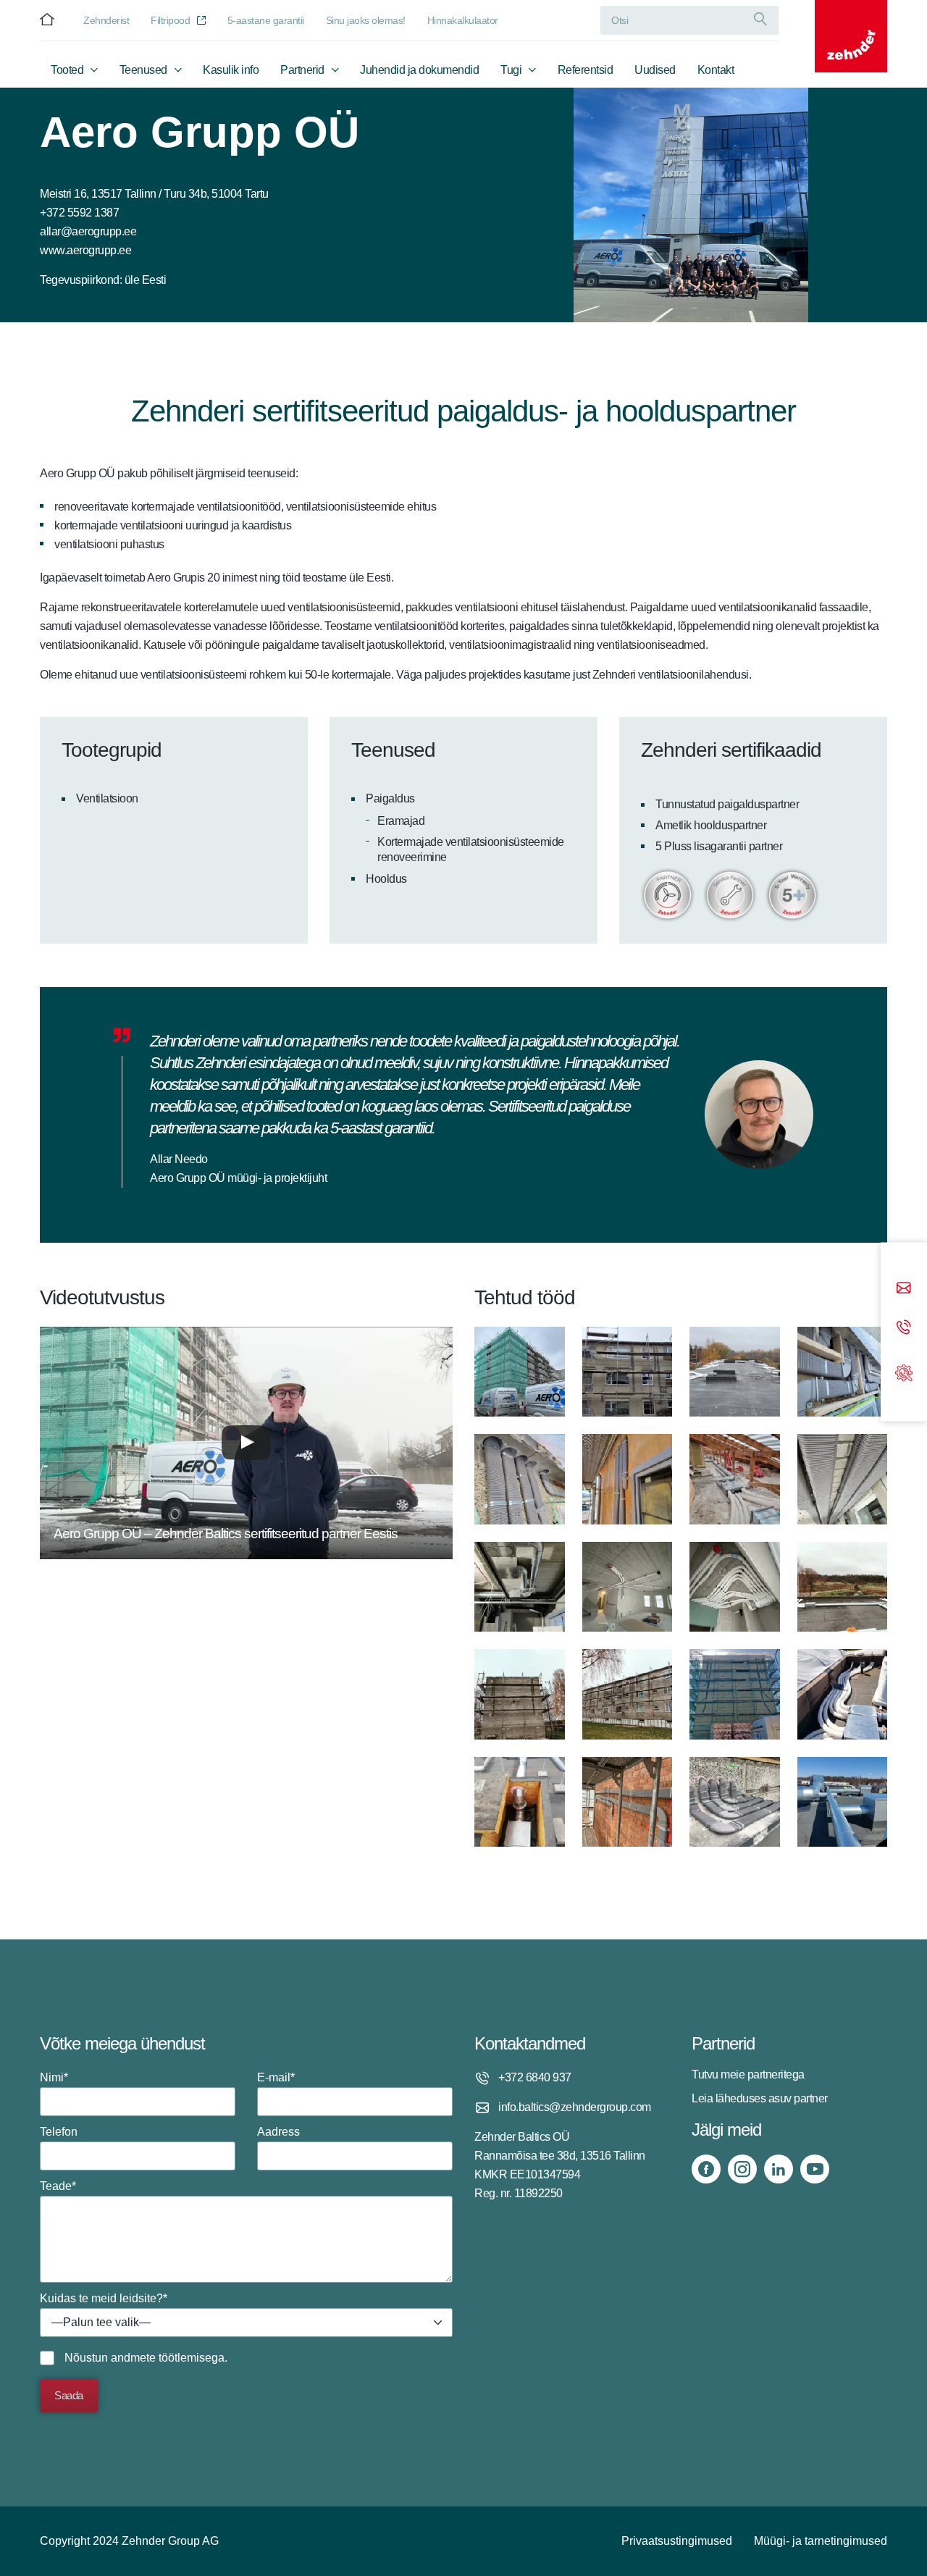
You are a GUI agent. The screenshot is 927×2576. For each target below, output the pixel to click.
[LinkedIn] (779, 2169)
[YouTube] (815, 2169)
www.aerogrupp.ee (85, 250)
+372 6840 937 (535, 2077)
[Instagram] (742, 2169)
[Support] (904, 1371)
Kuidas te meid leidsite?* (104, 2310)
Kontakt (716, 70)
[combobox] (246, 2323)
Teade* (58, 2186)
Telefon (59, 2132)
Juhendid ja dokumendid (419, 70)
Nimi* (54, 2077)
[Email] (904, 1289)
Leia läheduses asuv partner (760, 2098)
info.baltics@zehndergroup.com (575, 2107)
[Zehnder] (851, 36)
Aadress (278, 2132)
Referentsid (586, 70)
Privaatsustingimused (677, 2541)
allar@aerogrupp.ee (88, 231)
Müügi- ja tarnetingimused (821, 2541)
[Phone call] (904, 1329)
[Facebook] (706, 2169)
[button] (246, 1443)
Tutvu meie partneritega (748, 2074)
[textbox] (246, 2323)
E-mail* (276, 2077)
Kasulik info (231, 70)
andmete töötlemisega (168, 2358)
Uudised (655, 70)
